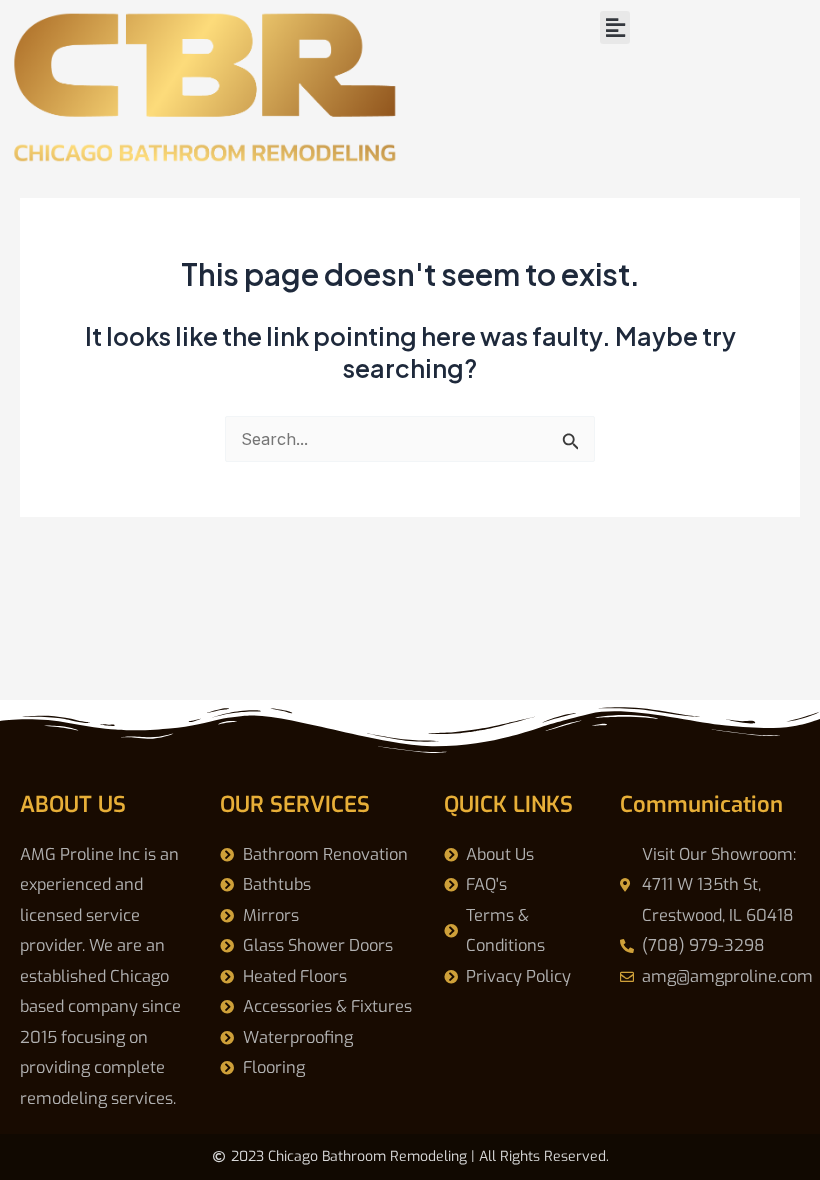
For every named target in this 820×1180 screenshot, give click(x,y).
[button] (615, 27)
